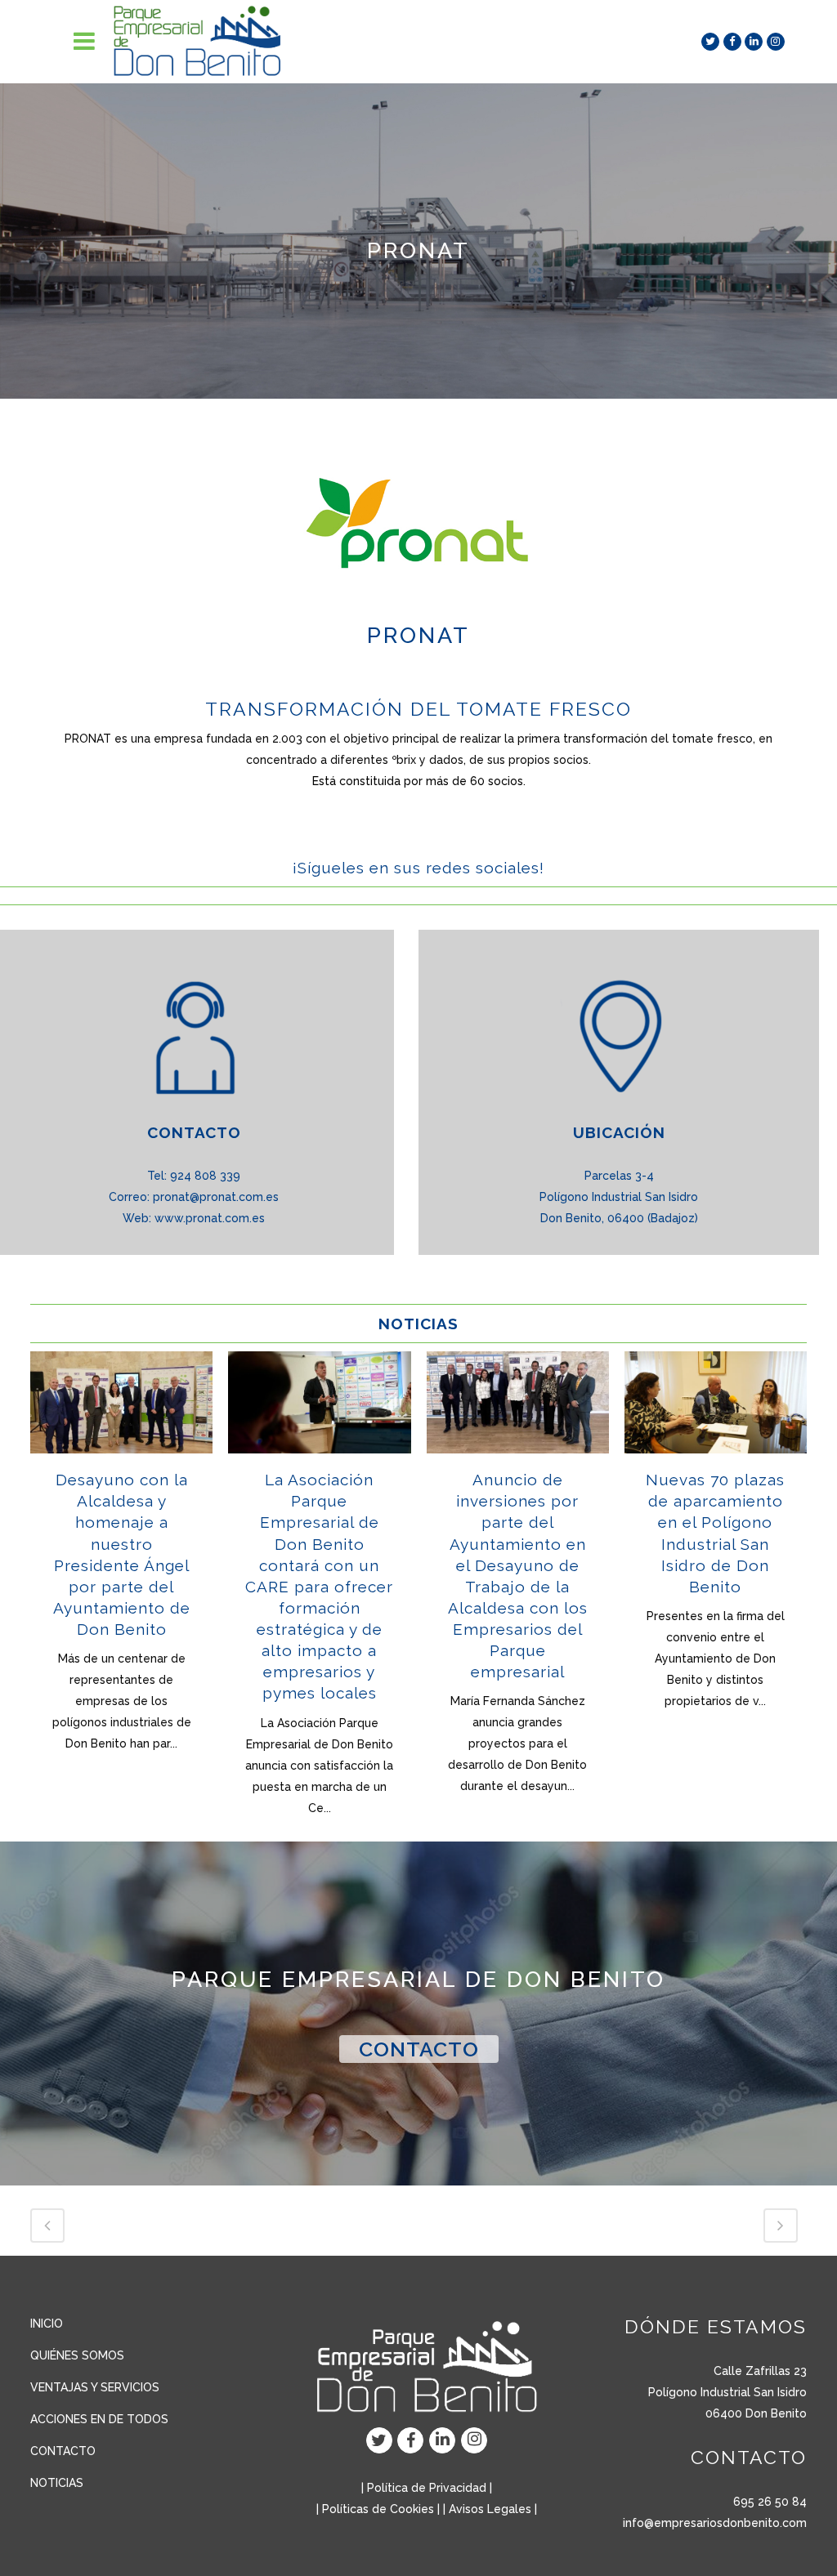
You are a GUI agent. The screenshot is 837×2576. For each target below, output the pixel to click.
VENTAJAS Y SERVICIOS (95, 2387)
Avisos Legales (490, 2509)
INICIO (47, 2324)
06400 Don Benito (756, 2413)
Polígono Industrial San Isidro (727, 2392)
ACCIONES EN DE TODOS (99, 2419)
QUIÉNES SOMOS (77, 2355)
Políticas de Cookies (378, 2509)
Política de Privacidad (427, 2488)
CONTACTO (419, 2049)
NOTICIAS (57, 2483)
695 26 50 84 (770, 2502)
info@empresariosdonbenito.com (715, 2523)
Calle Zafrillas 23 (760, 2371)
